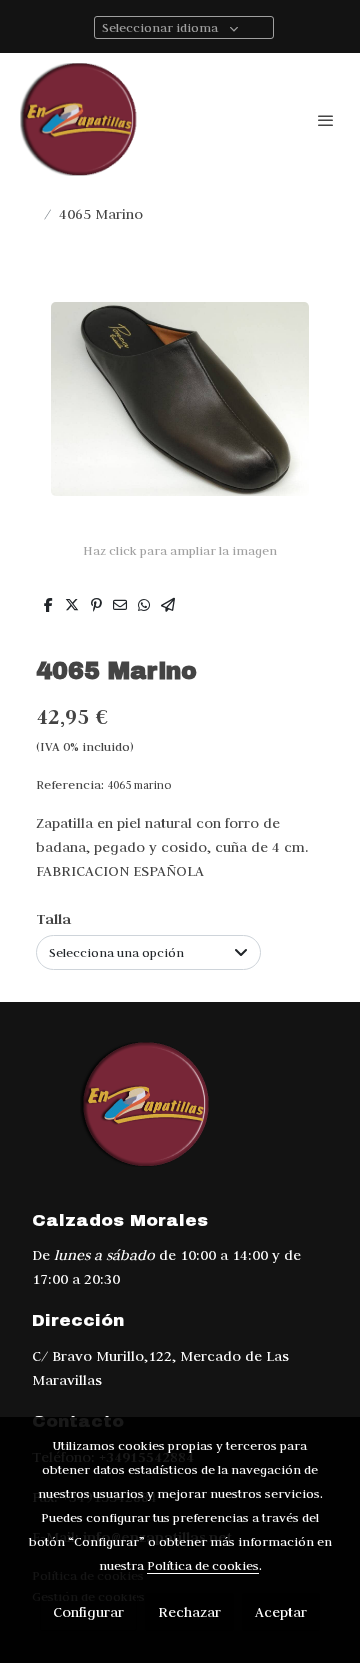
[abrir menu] (326, 120)
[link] (80, 119)
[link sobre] (180, 1116)
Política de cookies (203, 1565)
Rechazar (189, 1612)
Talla (53, 918)
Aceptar (281, 1612)
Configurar (88, 1612)
